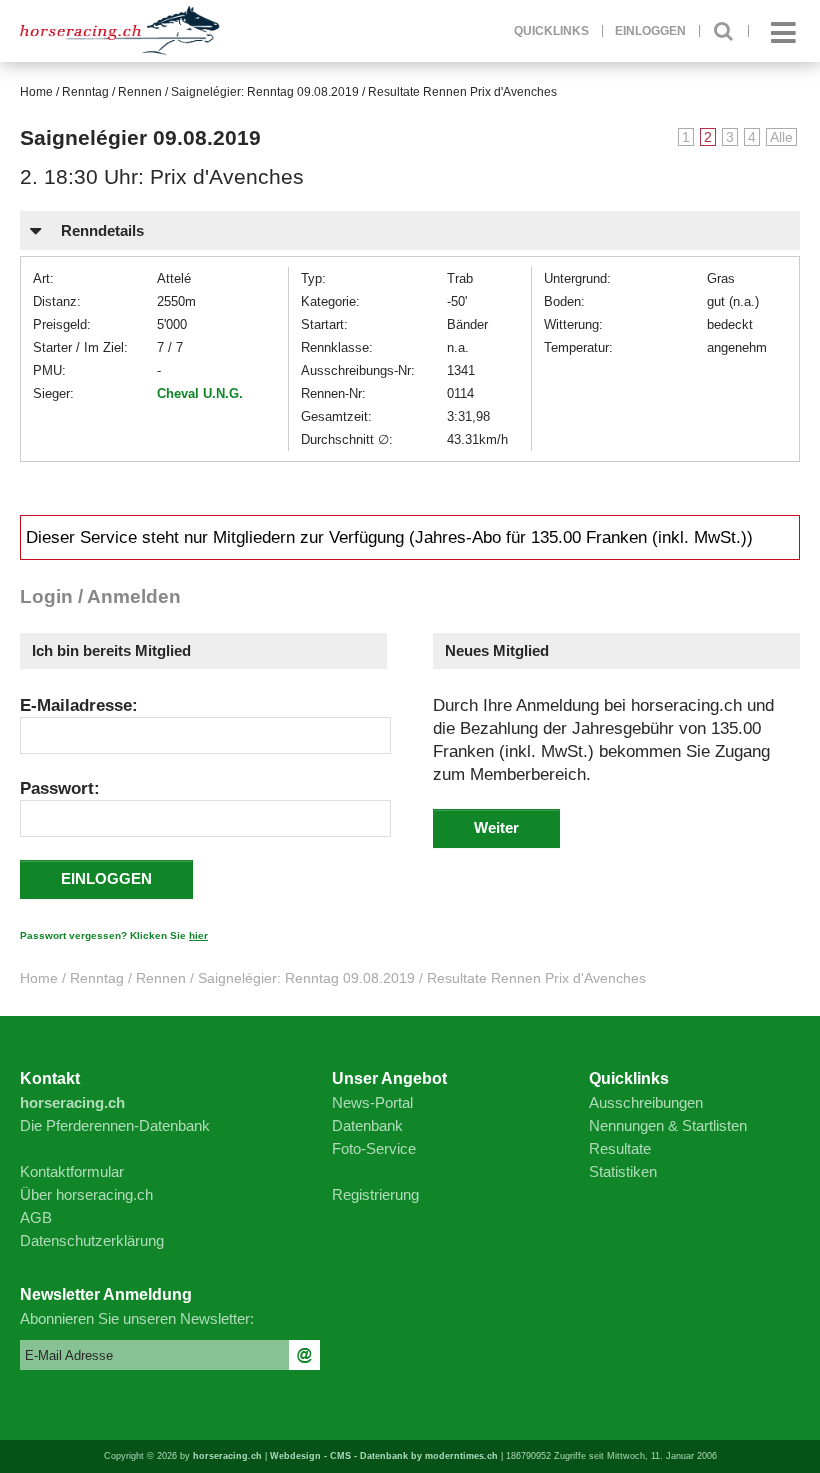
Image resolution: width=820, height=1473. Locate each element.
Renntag (85, 92)
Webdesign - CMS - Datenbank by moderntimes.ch (384, 1456)
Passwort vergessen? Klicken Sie (114, 935)
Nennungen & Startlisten (668, 1125)
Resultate (620, 1148)
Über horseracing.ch (86, 1194)
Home (36, 92)
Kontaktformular (72, 1171)
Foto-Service (374, 1148)
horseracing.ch (227, 1456)
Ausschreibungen (646, 1102)
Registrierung (375, 1194)
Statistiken (623, 1171)
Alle (781, 137)
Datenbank (367, 1125)
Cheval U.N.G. (200, 393)
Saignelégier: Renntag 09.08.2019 (265, 92)
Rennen (140, 92)
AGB (36, 1217)
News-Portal (372, 1102)
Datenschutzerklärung (92, 1240)
